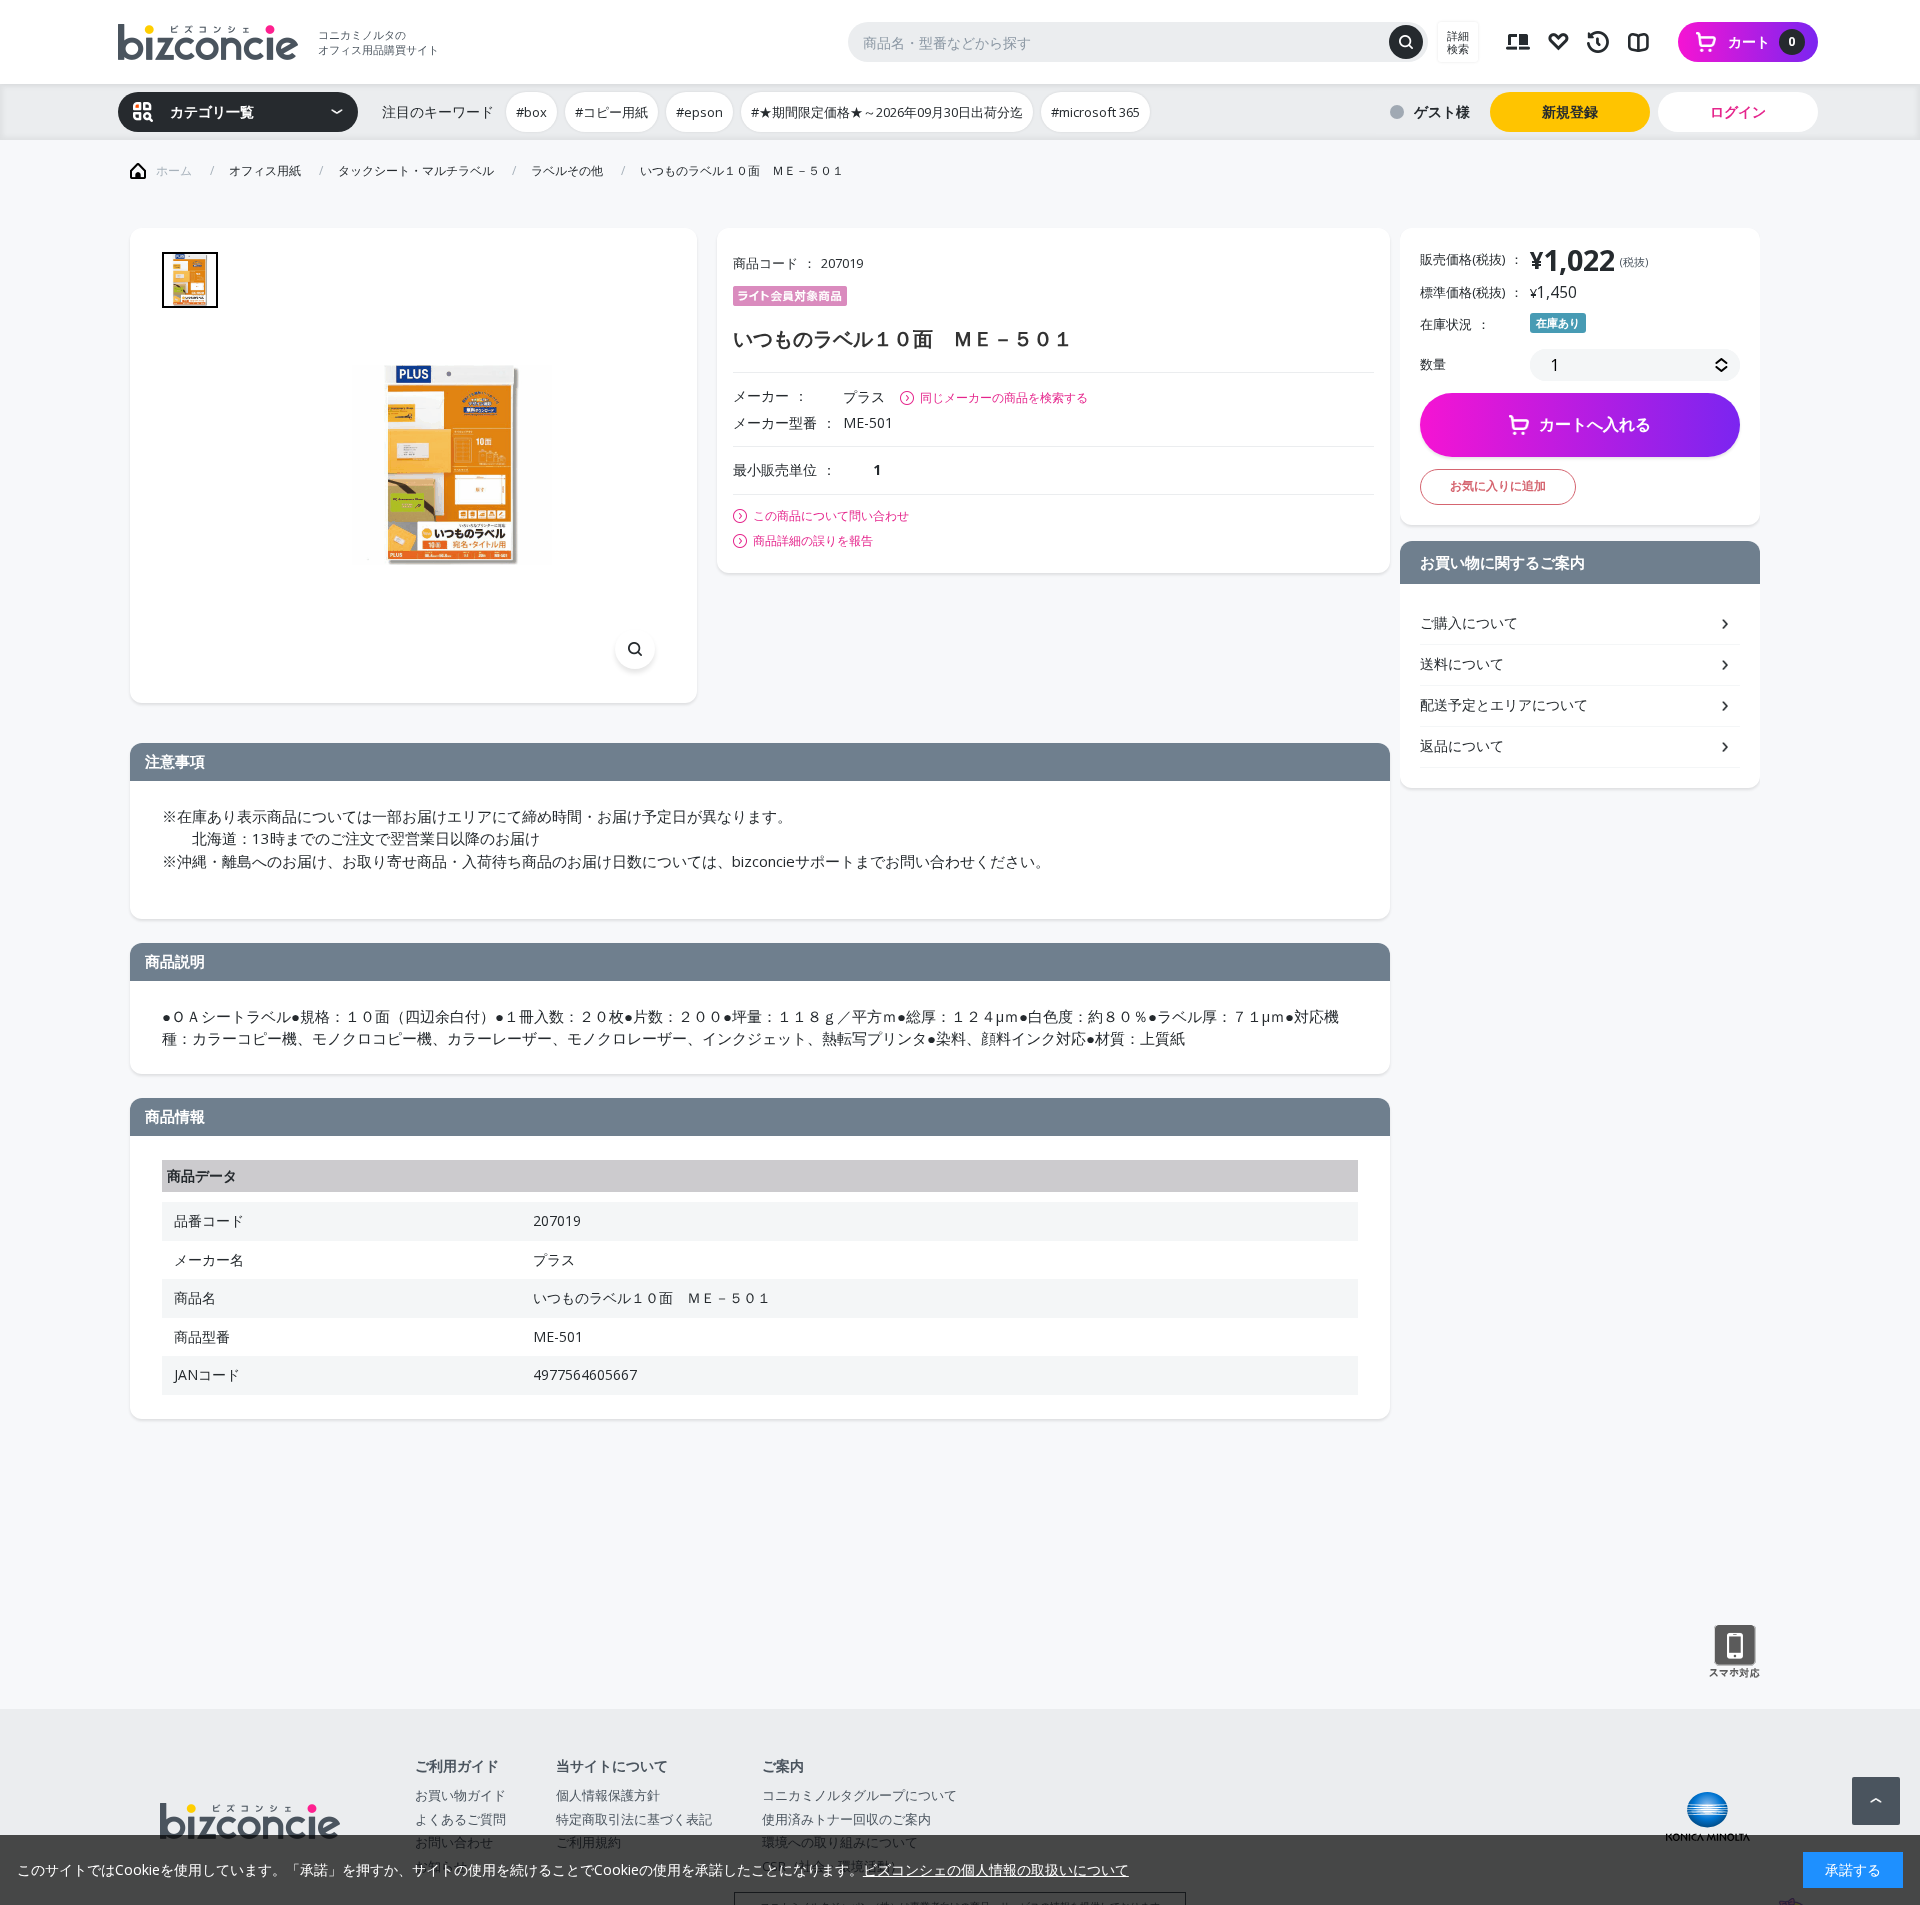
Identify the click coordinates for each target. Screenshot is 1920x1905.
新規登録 (1570, 111)
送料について (1462, 663)
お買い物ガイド (460, 1795)
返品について (1462, 745)
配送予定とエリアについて (1504, 704)
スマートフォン (1734, 1652)
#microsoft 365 (1095, 112)
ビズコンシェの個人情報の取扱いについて (996, 1869)
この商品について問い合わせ (831, 516)
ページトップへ (1876, 1801)
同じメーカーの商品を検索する (1004, 397)
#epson (699, 112)
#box (531, 112)
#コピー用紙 (611, 112)
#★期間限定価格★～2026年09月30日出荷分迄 (887, 112)
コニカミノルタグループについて (859, 1795)
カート (1762, 41)
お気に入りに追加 (1498, 485)
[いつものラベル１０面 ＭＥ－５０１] (451, 465)
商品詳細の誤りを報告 (813, 541)
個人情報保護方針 (608, 1795)
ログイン (1738, 111)
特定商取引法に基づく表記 (634, 1819)
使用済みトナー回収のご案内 (846, 1819)
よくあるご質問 (460, 1819)
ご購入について (1469, 622)
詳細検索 (1458, 42)
